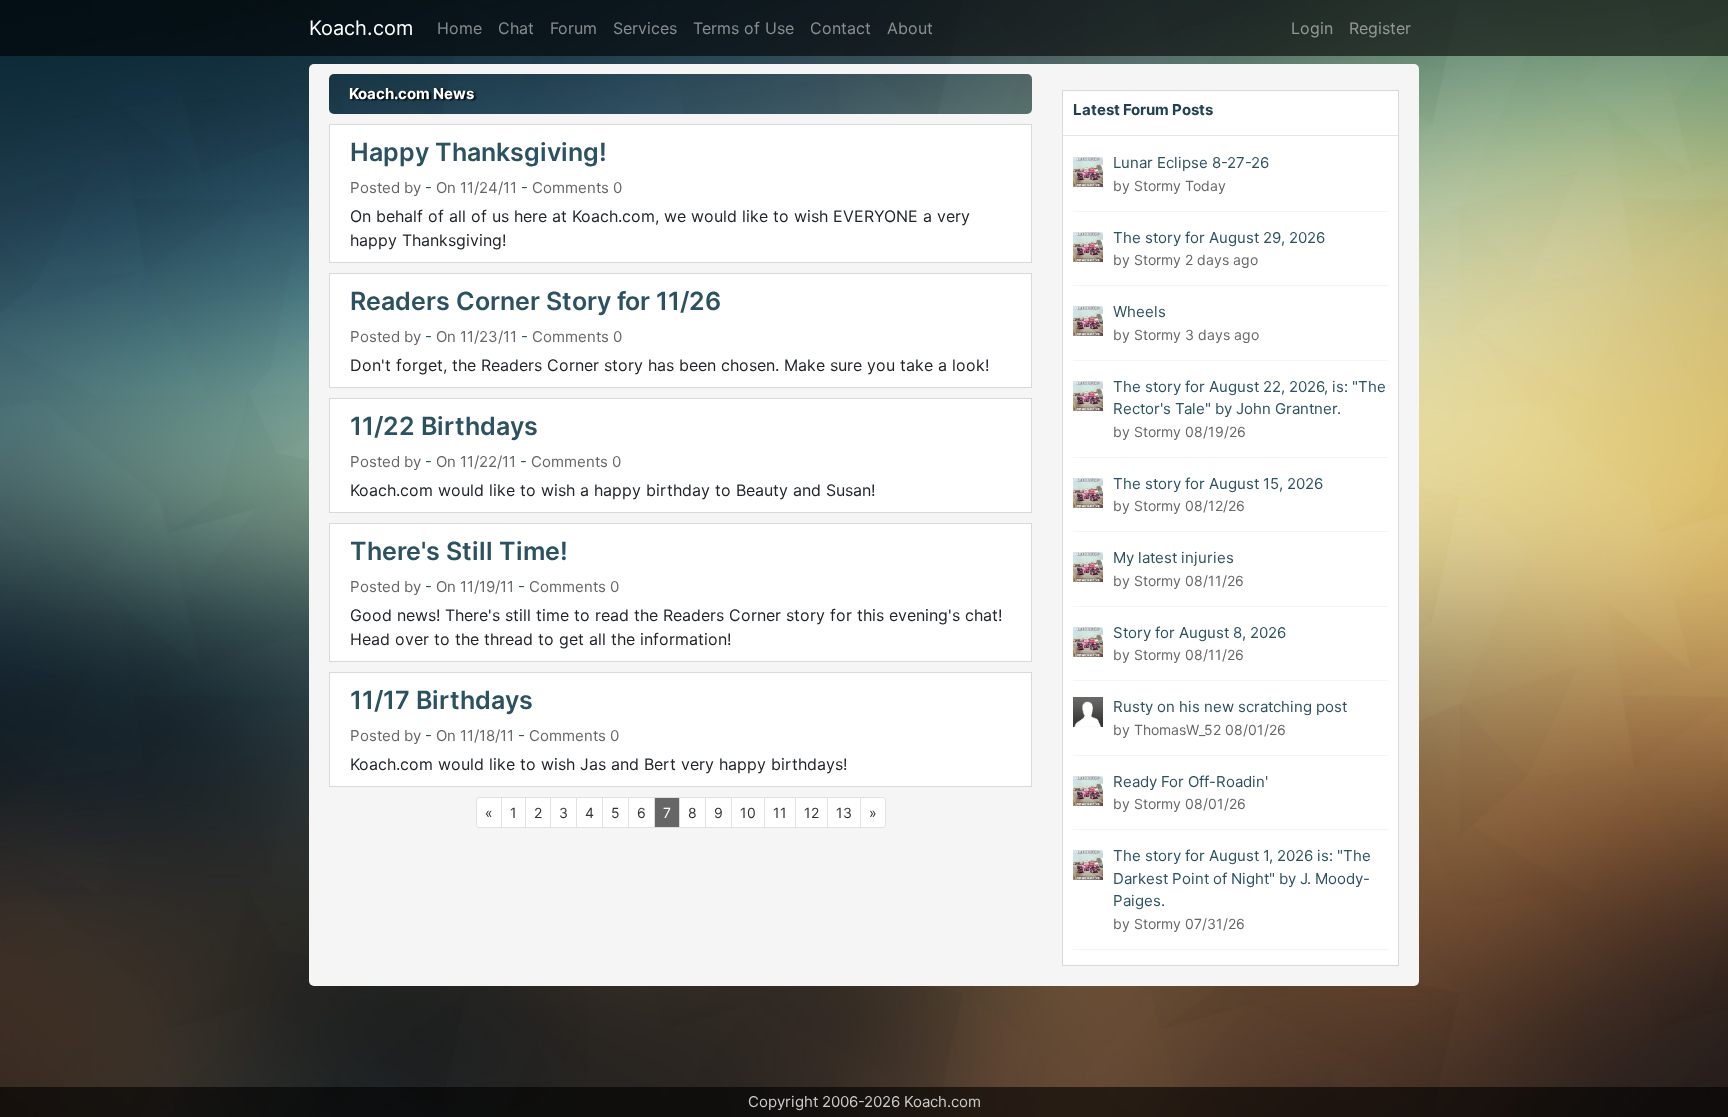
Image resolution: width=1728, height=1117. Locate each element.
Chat (516, 28)
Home (459, 28)
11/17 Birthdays (441, 700)
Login (1312, 28)
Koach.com (361, 28)
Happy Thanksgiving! (478, 152)
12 (811, 812)
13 (844, 812)
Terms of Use (743, 28)
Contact (840, 28)
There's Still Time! (459, 551)
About (910, 28)
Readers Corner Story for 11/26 (535, 301)
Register (1380, 28)
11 (780, 812)
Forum (573, 28)
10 (748, 812)
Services (645, 28)
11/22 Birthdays (444, 426)
